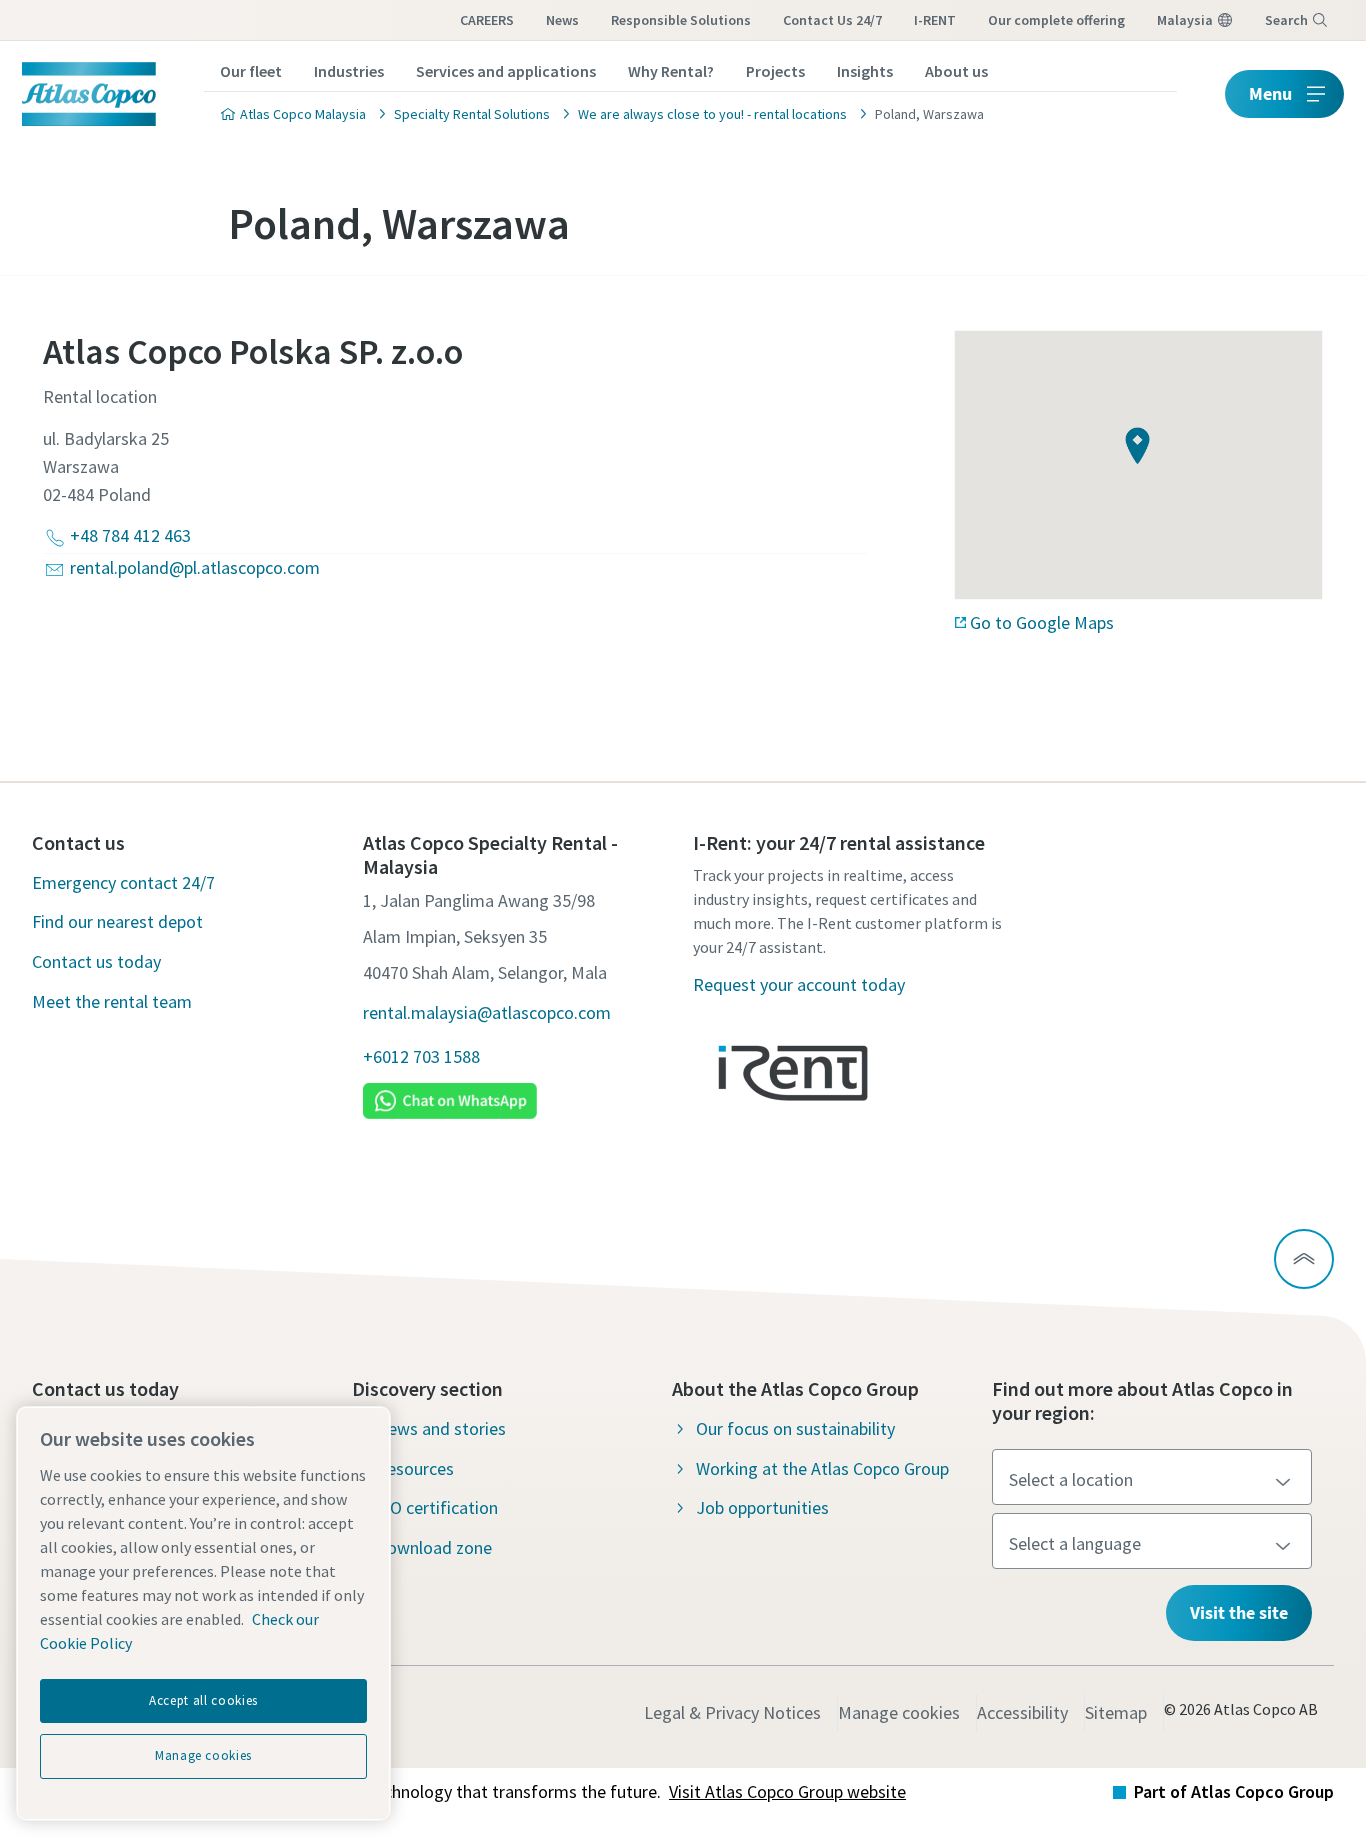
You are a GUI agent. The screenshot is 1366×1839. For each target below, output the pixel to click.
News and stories (441, 1428)
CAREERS (487, 20)
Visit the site (1239, 1612)
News (562, 20)
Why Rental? (671, 71)
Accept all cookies (203, 1700)
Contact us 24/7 (832, 20)
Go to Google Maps (1042, 622)
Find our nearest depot (117, 921)
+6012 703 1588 (421, 1056)
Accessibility (1022, 1712)
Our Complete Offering (1056, 20)
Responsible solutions (681, 20)
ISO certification (437, 1507)
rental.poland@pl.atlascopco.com (195, 567)
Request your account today (799, 984)
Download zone (434, 1547)
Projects (775, 71)
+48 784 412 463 (130, 535)
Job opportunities (762, 1507)
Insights (865, 71)
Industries (349, 71)
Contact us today (96, 961)
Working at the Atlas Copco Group (822, 1468)
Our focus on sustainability (795, 1428)
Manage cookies (899, 1712)
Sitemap (1116, 1712)
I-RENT (935, 20)
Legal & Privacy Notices (732, 1712)
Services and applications (506, 71)
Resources (415, 1468)
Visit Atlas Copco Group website (787, 1791)
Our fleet (251, 71)
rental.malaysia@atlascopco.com (487, 1012)
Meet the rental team (112, 1001)
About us (956, 71)
